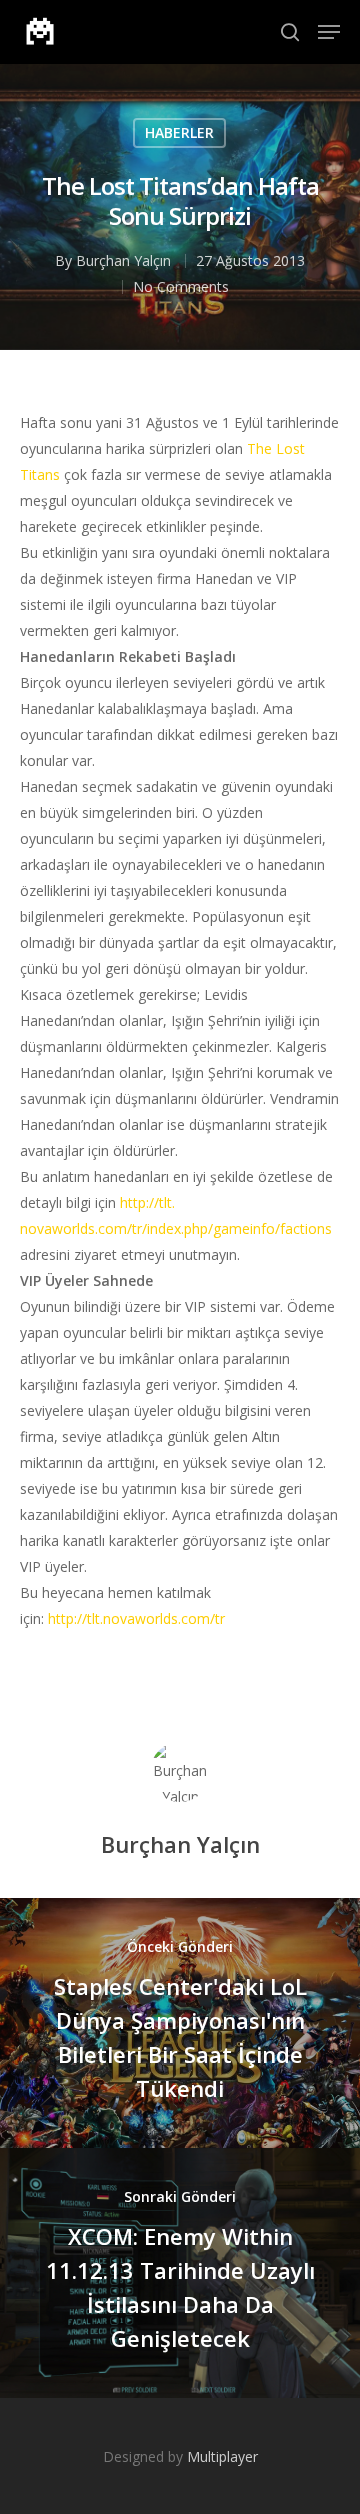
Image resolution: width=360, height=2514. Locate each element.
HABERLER (179, 132)
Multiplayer (222, 2456)
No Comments (181, 286)
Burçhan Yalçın (123, 260)
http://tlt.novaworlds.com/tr (136, 1618)
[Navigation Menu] (329, 32)
